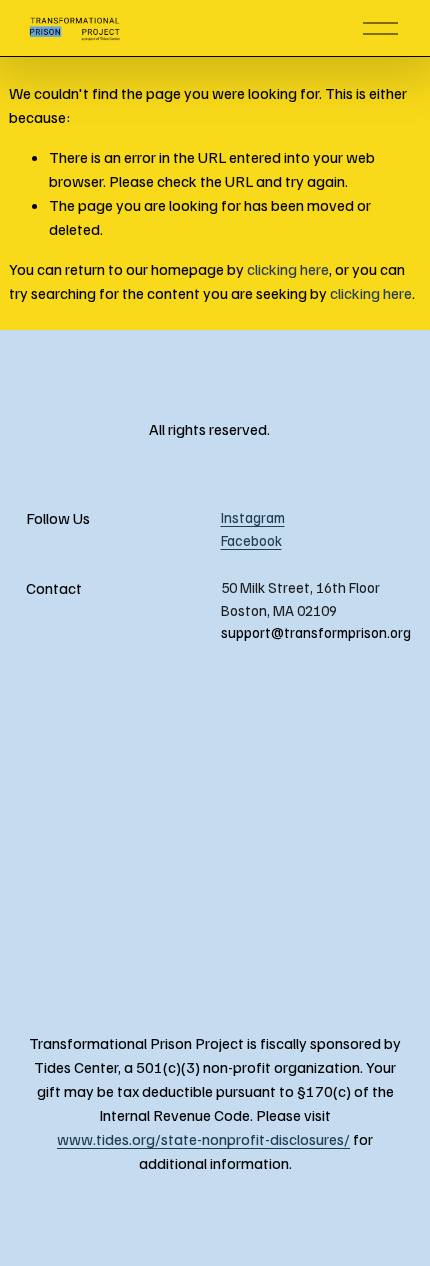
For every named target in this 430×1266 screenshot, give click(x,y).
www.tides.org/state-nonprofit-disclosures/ (203, 1139)
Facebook (251, 540)
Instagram (253, 517)
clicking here (288, 269)
